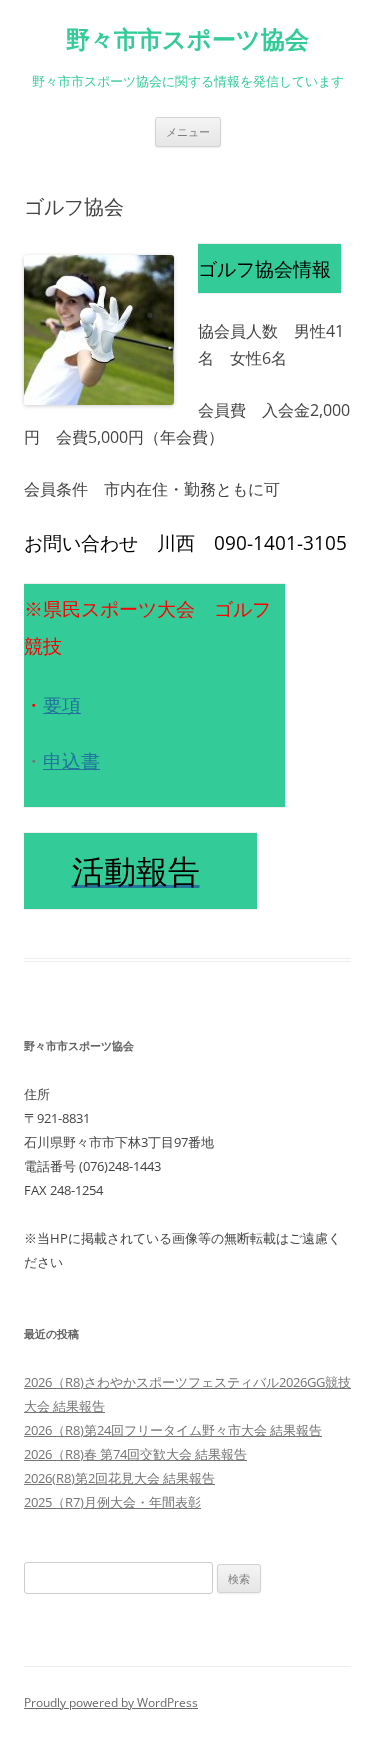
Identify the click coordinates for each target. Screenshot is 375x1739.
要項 (62, 704)
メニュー (188, 131)
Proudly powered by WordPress (111, 1702)
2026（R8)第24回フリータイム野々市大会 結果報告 (173, 1430)
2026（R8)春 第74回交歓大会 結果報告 (135, 1454)
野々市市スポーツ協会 (187, 39)
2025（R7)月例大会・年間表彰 (112, 1502)
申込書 (71, 760)
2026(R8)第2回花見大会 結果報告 (119, 1478)
